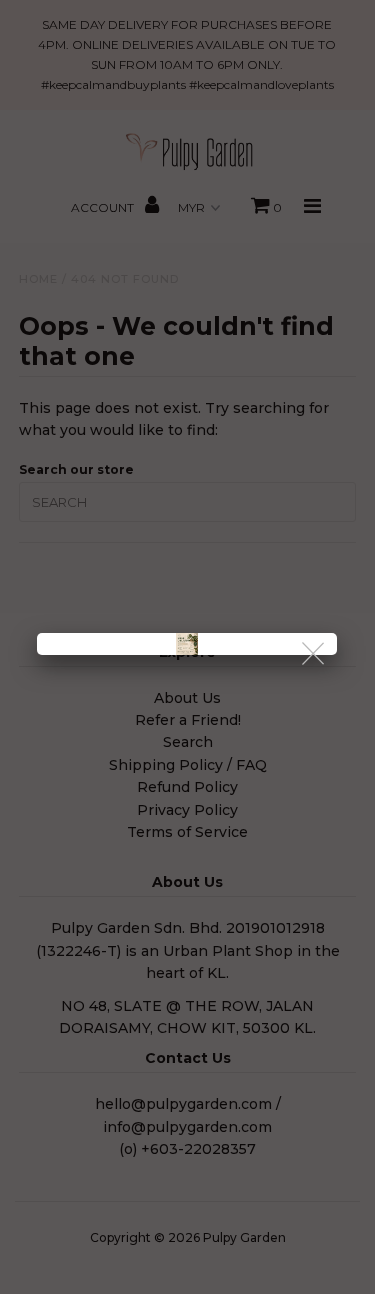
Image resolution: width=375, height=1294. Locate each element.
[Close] (314, 654)
